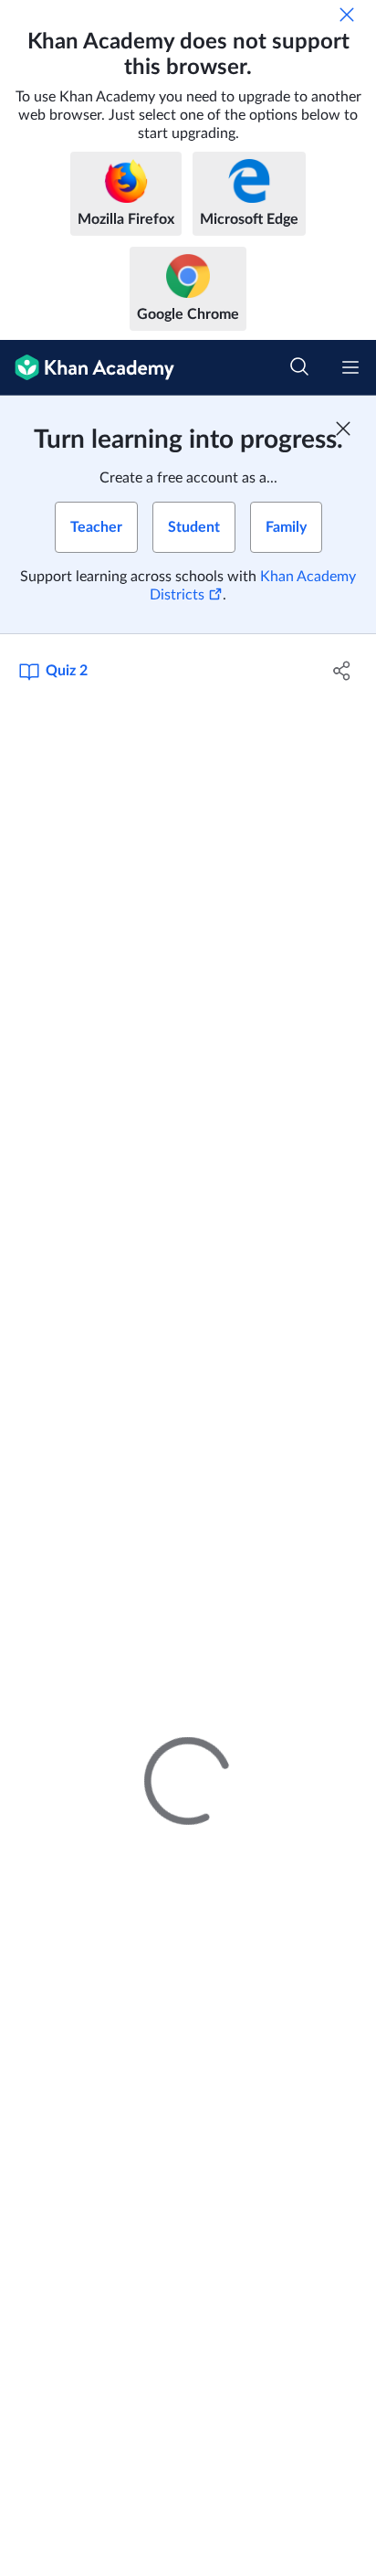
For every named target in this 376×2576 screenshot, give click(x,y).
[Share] (342, 671)
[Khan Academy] (87, 368)
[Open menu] (350, 367)
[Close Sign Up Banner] (343, 429)
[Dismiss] (347, 15)
